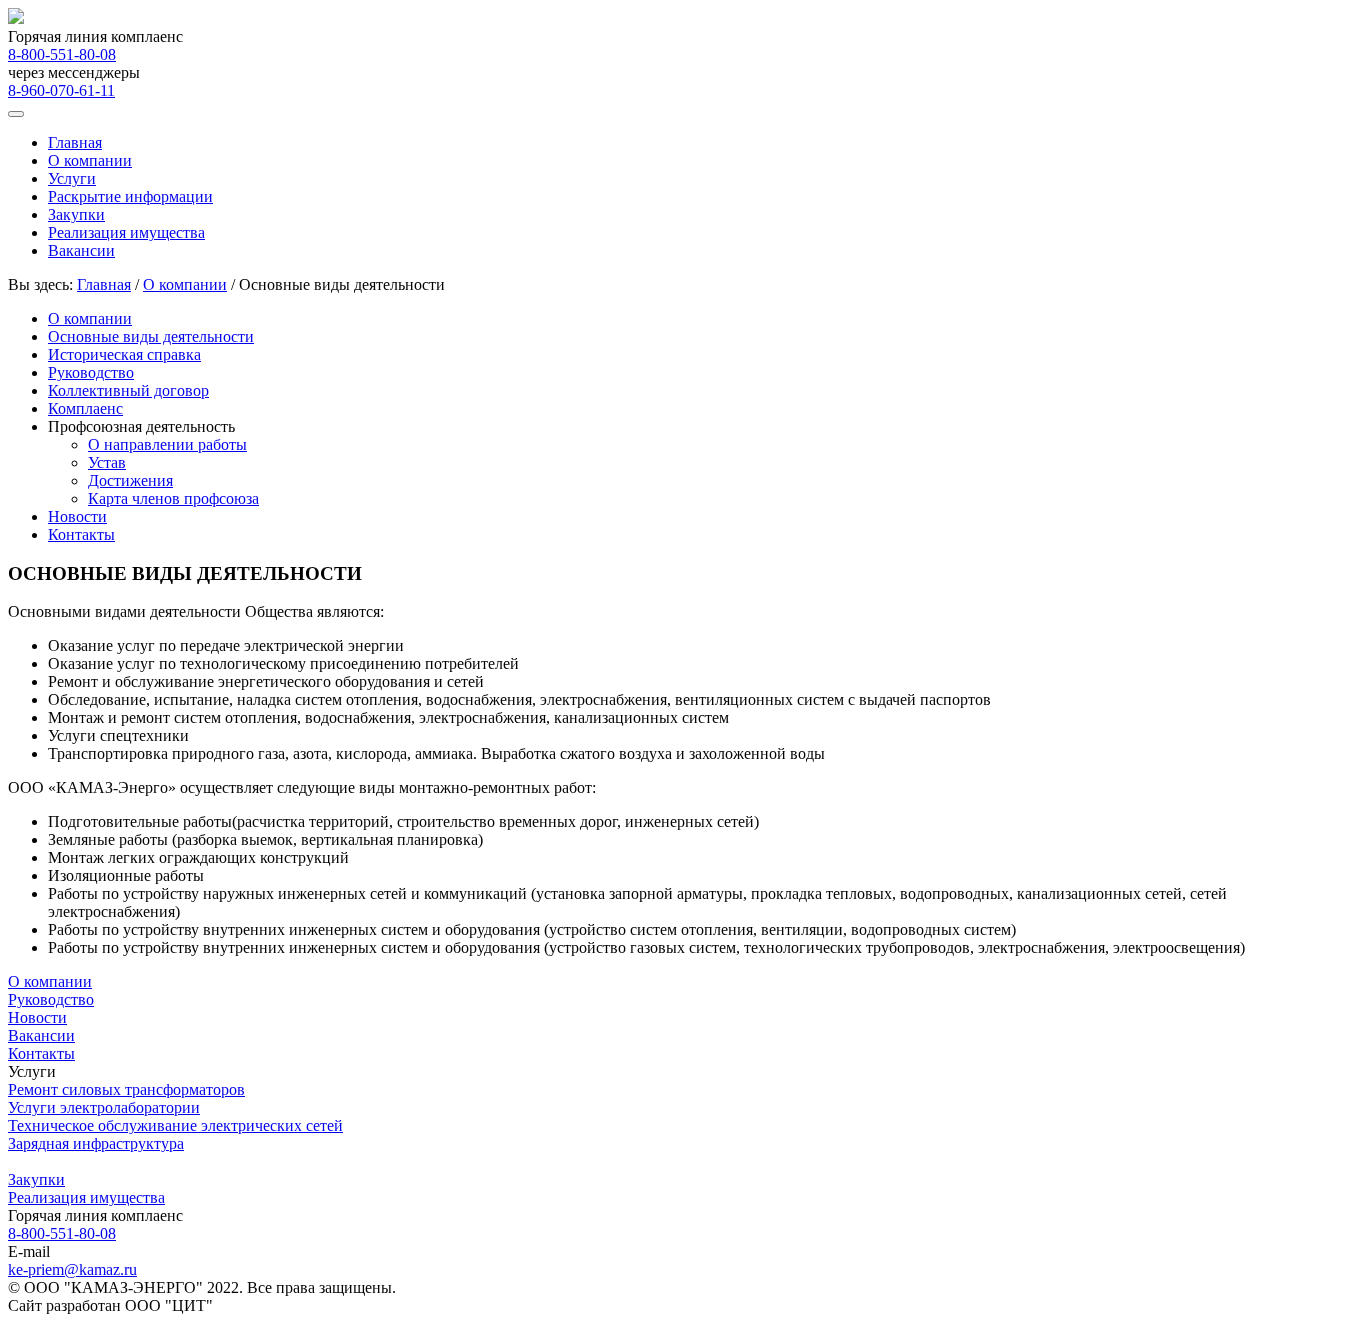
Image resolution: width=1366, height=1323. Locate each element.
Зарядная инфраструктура (96, 1143)
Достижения (130, 480)
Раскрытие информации (130, 196)
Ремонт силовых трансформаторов (126, 1089)
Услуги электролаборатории (104, 1107)
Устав (107, 462)
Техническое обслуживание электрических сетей (175, 1125)
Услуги (72, 178)
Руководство (91, 372)
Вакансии (81, 250)
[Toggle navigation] (16, 114)
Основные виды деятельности (151, 336)
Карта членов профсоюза (173, 498)
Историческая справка (124, 354)
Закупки (76, 214)
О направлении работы (167, 444)
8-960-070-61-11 (61, 90)
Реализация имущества (126, 232)
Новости (77, 516)
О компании (90, 160)
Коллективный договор (128, 390)
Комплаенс (85, 408)
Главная (75, 142)
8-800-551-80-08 (62, 54)
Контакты (81, 534)
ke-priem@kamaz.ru (72, 1269)
